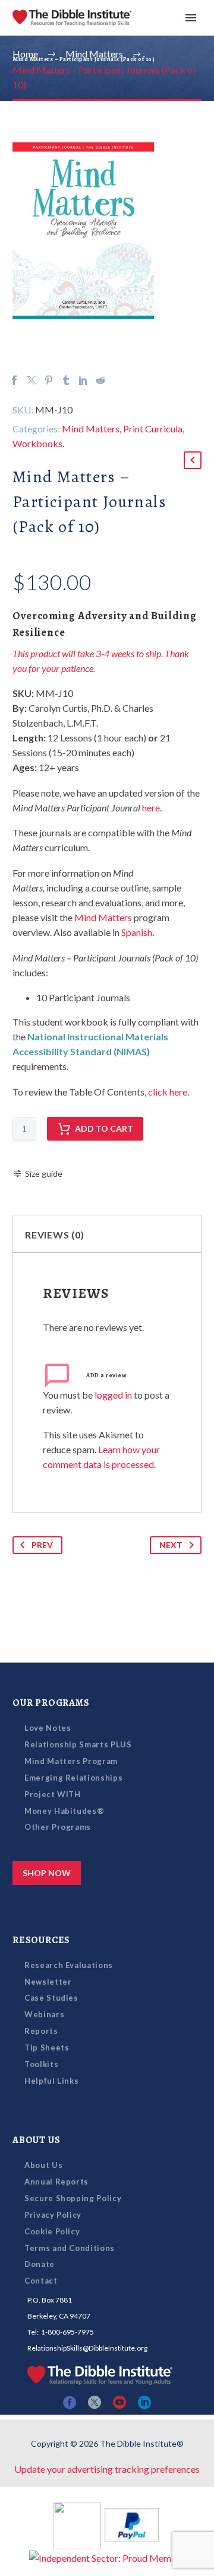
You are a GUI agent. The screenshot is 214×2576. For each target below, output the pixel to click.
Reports (41, 2031)
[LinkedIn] (83, 380)
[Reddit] (100, 380)
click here (168, 1092)
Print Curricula (153, 429)
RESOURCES (41, 1940)
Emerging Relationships (73, 1778)
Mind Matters (91, 429)
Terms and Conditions (70, 2248)
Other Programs (58, 1827)
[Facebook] (14, 380)
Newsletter (48, 1982)
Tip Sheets (47, 2048)
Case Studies (51, 1998)
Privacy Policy (53, 2215)
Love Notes (48, 1728)
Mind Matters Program (71, 1761)
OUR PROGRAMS (51, 1703)
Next (171, 1545)
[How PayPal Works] (132, 2524)
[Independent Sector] (107, 2557)
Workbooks (37, 443)
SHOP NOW (47, 1873)
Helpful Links (51, 2081)
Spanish (137, 932)
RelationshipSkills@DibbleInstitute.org (87, 2348)
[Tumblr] (66, 380)
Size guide (44, 1174)
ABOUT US (36, 2140)
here (151, 808)
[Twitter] (32, 380)
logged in (113, 1395)
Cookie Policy (52, 2231)
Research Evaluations (69, 1965)
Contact (41, 2281)
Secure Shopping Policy (73, 2198)
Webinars (44, 2014)
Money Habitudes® (64, 1811)
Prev (42, 1545)
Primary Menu (191, 18)
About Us (43, 2165)
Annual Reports (56, 2182)
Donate (40, 2264)
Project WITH (53, 1794)
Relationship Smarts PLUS (78, 1744)
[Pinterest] (49, 380)
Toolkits (41, 2064)
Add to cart (104, 1128)
